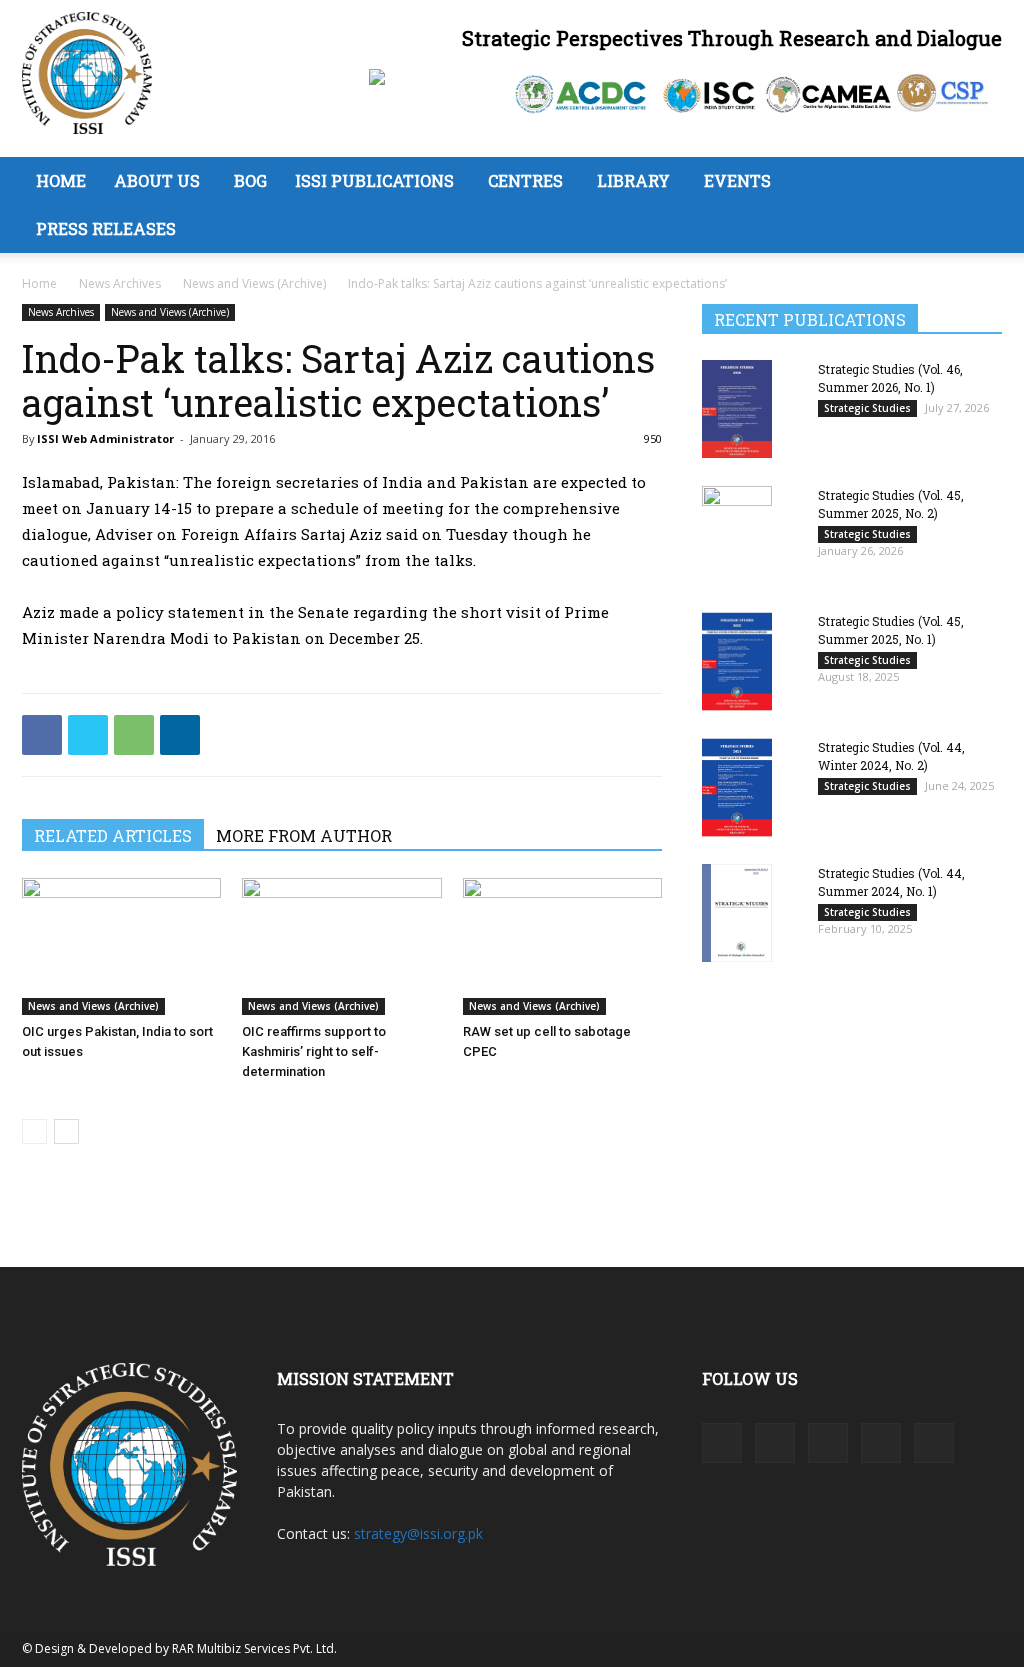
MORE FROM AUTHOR (304, 835)
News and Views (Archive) (254, 283)
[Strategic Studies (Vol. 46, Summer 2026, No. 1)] (737, 408)
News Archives (120, 283)
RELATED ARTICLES (113, 835)
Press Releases (106, 228)
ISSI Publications (374, 180)
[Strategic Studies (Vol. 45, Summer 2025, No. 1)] (737, 661)
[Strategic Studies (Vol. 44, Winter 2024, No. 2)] (737, 787)
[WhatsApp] (134, 735)
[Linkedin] (180, 735)
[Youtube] (934, 1443)
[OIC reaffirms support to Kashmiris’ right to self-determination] (341, 946)
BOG (250, 180)
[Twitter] (88, 735)
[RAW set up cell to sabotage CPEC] (562, 946)
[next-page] (66, 1131)
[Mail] (828, 1443)
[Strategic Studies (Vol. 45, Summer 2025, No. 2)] (737, 534)
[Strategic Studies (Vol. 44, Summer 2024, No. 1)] (737, 912)
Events (737, 180)
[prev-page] (34, 1131)
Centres (525, 180)
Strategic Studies (867, 408)
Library (633, 180)
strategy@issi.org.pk (418, 1533)
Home (61, 180)
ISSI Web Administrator (105, 438)
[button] (978, 182)
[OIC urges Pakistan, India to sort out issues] (121, 946)
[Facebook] (42, 735)
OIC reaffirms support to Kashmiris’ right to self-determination (314, 1051)
